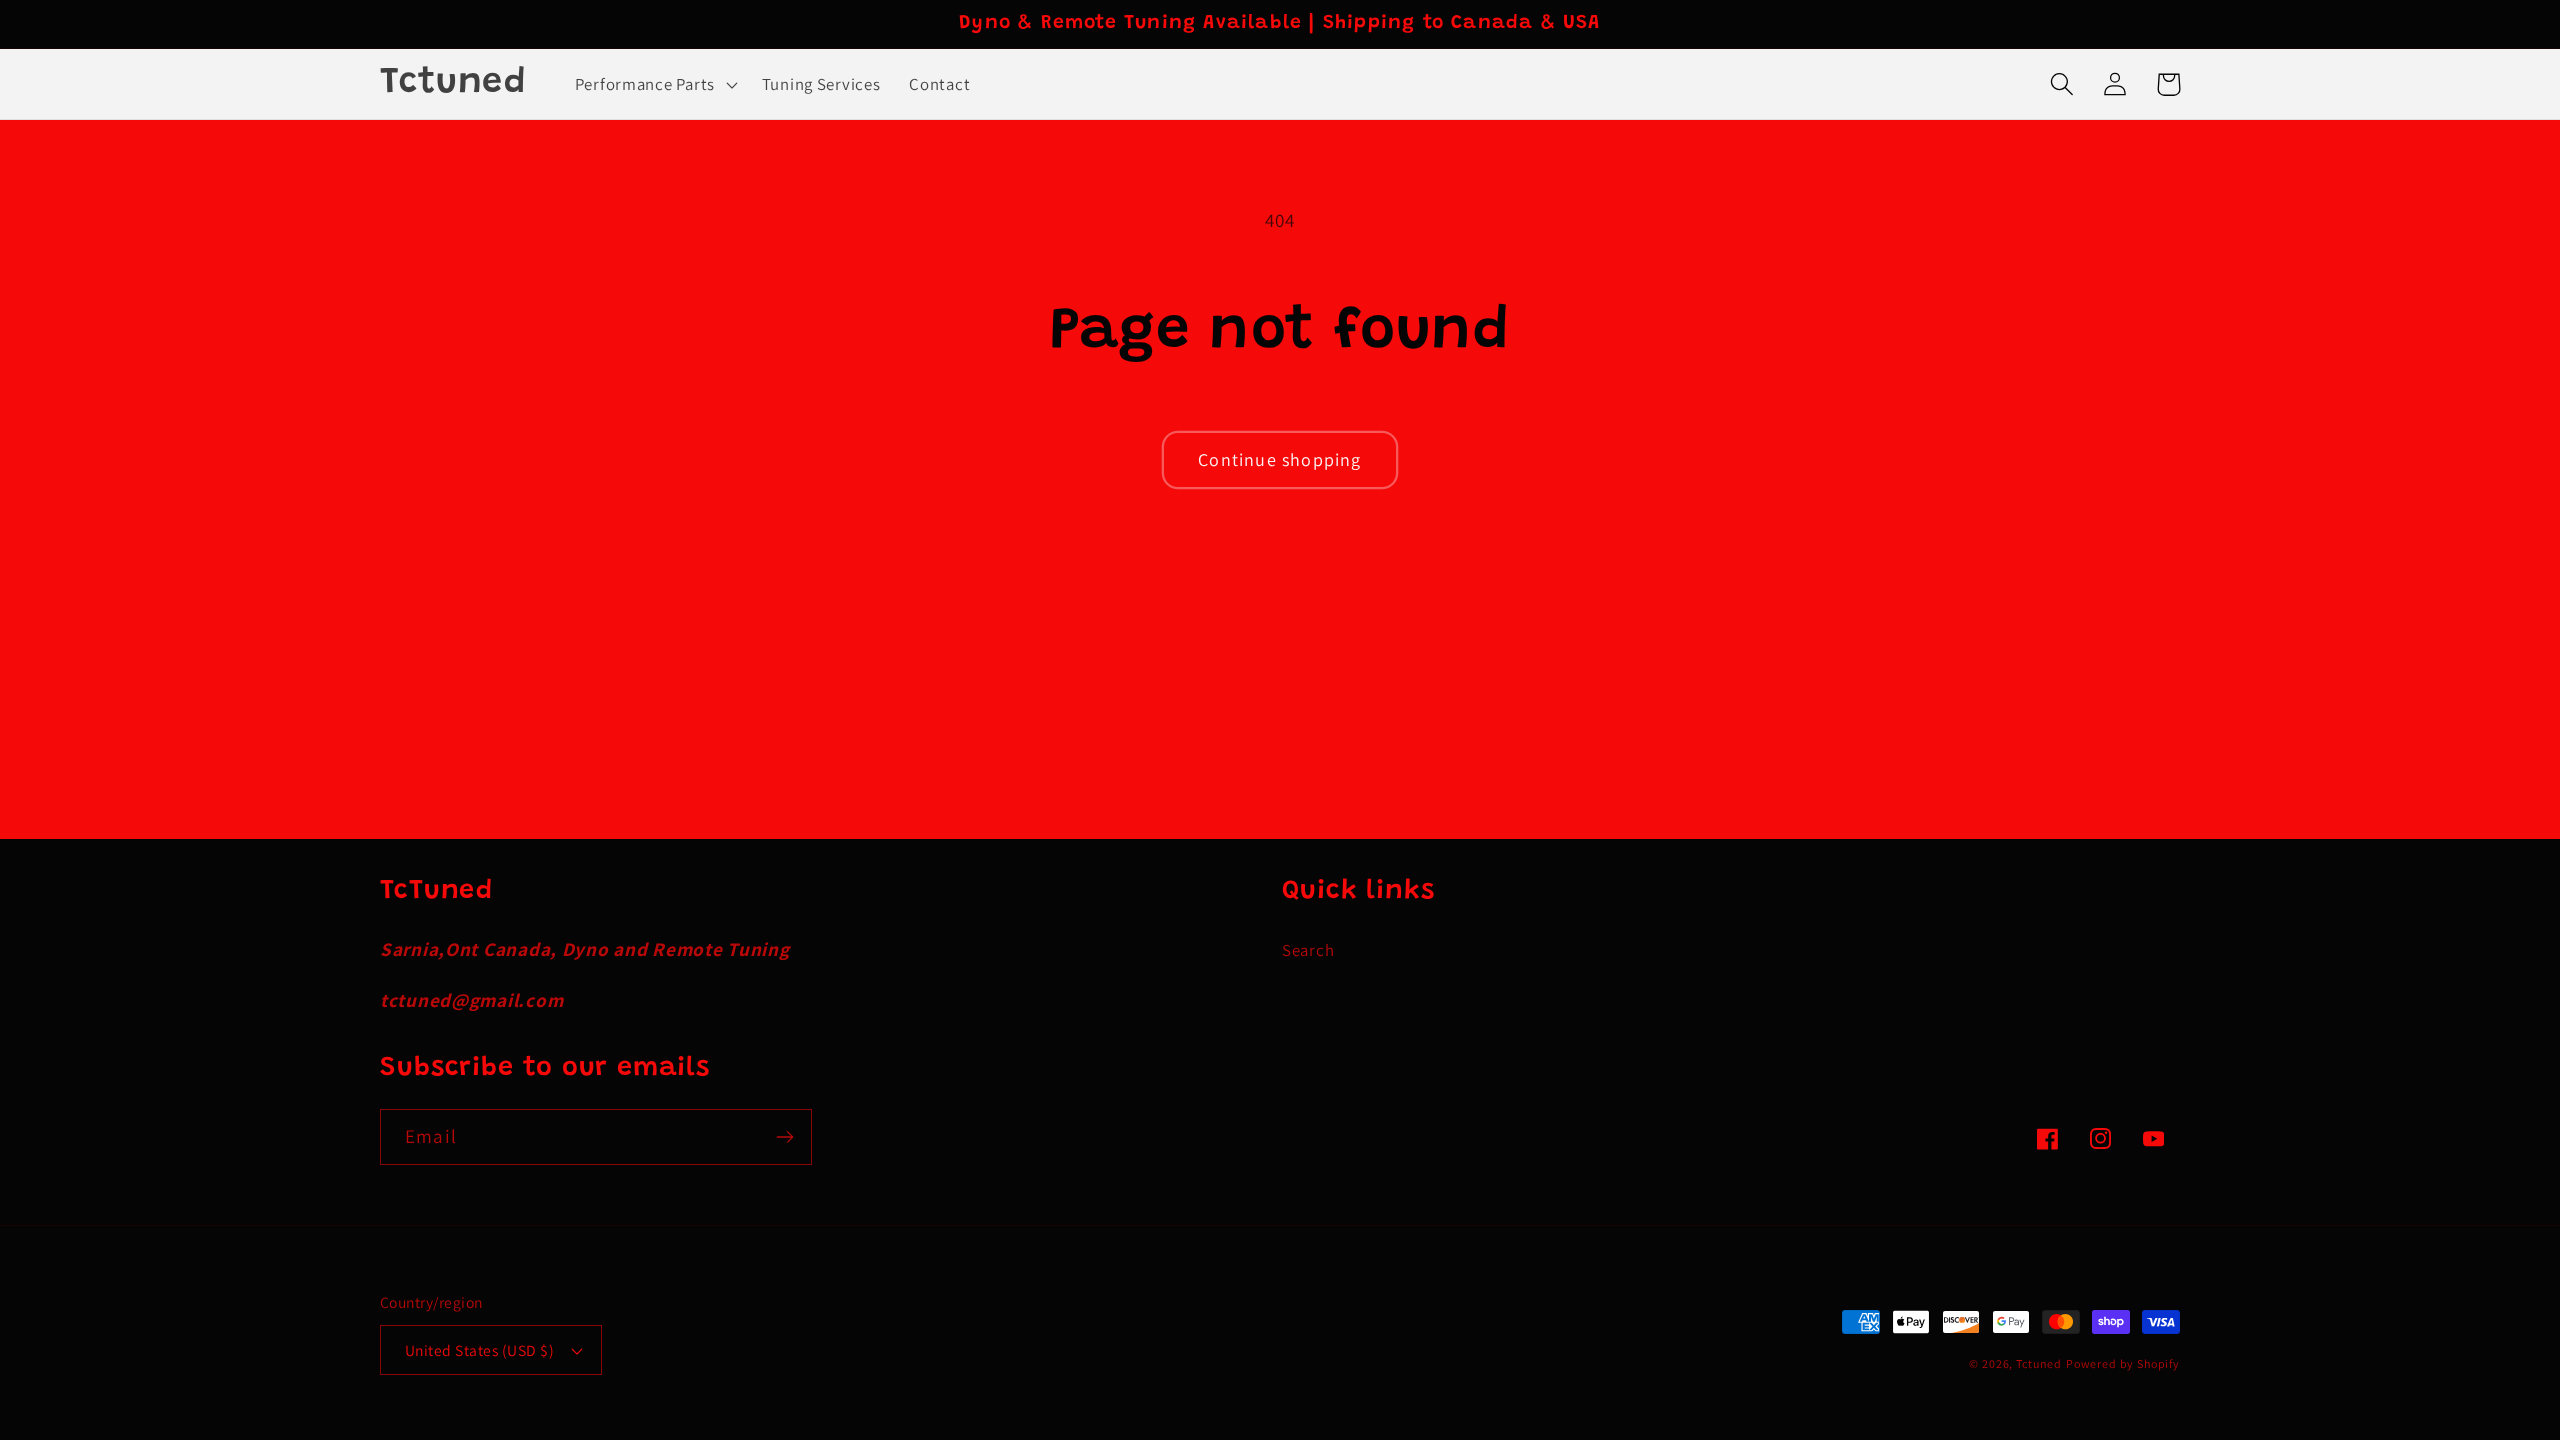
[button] (653, 84)
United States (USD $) (479, 1350)
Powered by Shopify (2123, 1363)
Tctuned (2039, 1363)
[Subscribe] (784, 1137)
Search (1308, 950)
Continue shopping (1279, 459)
